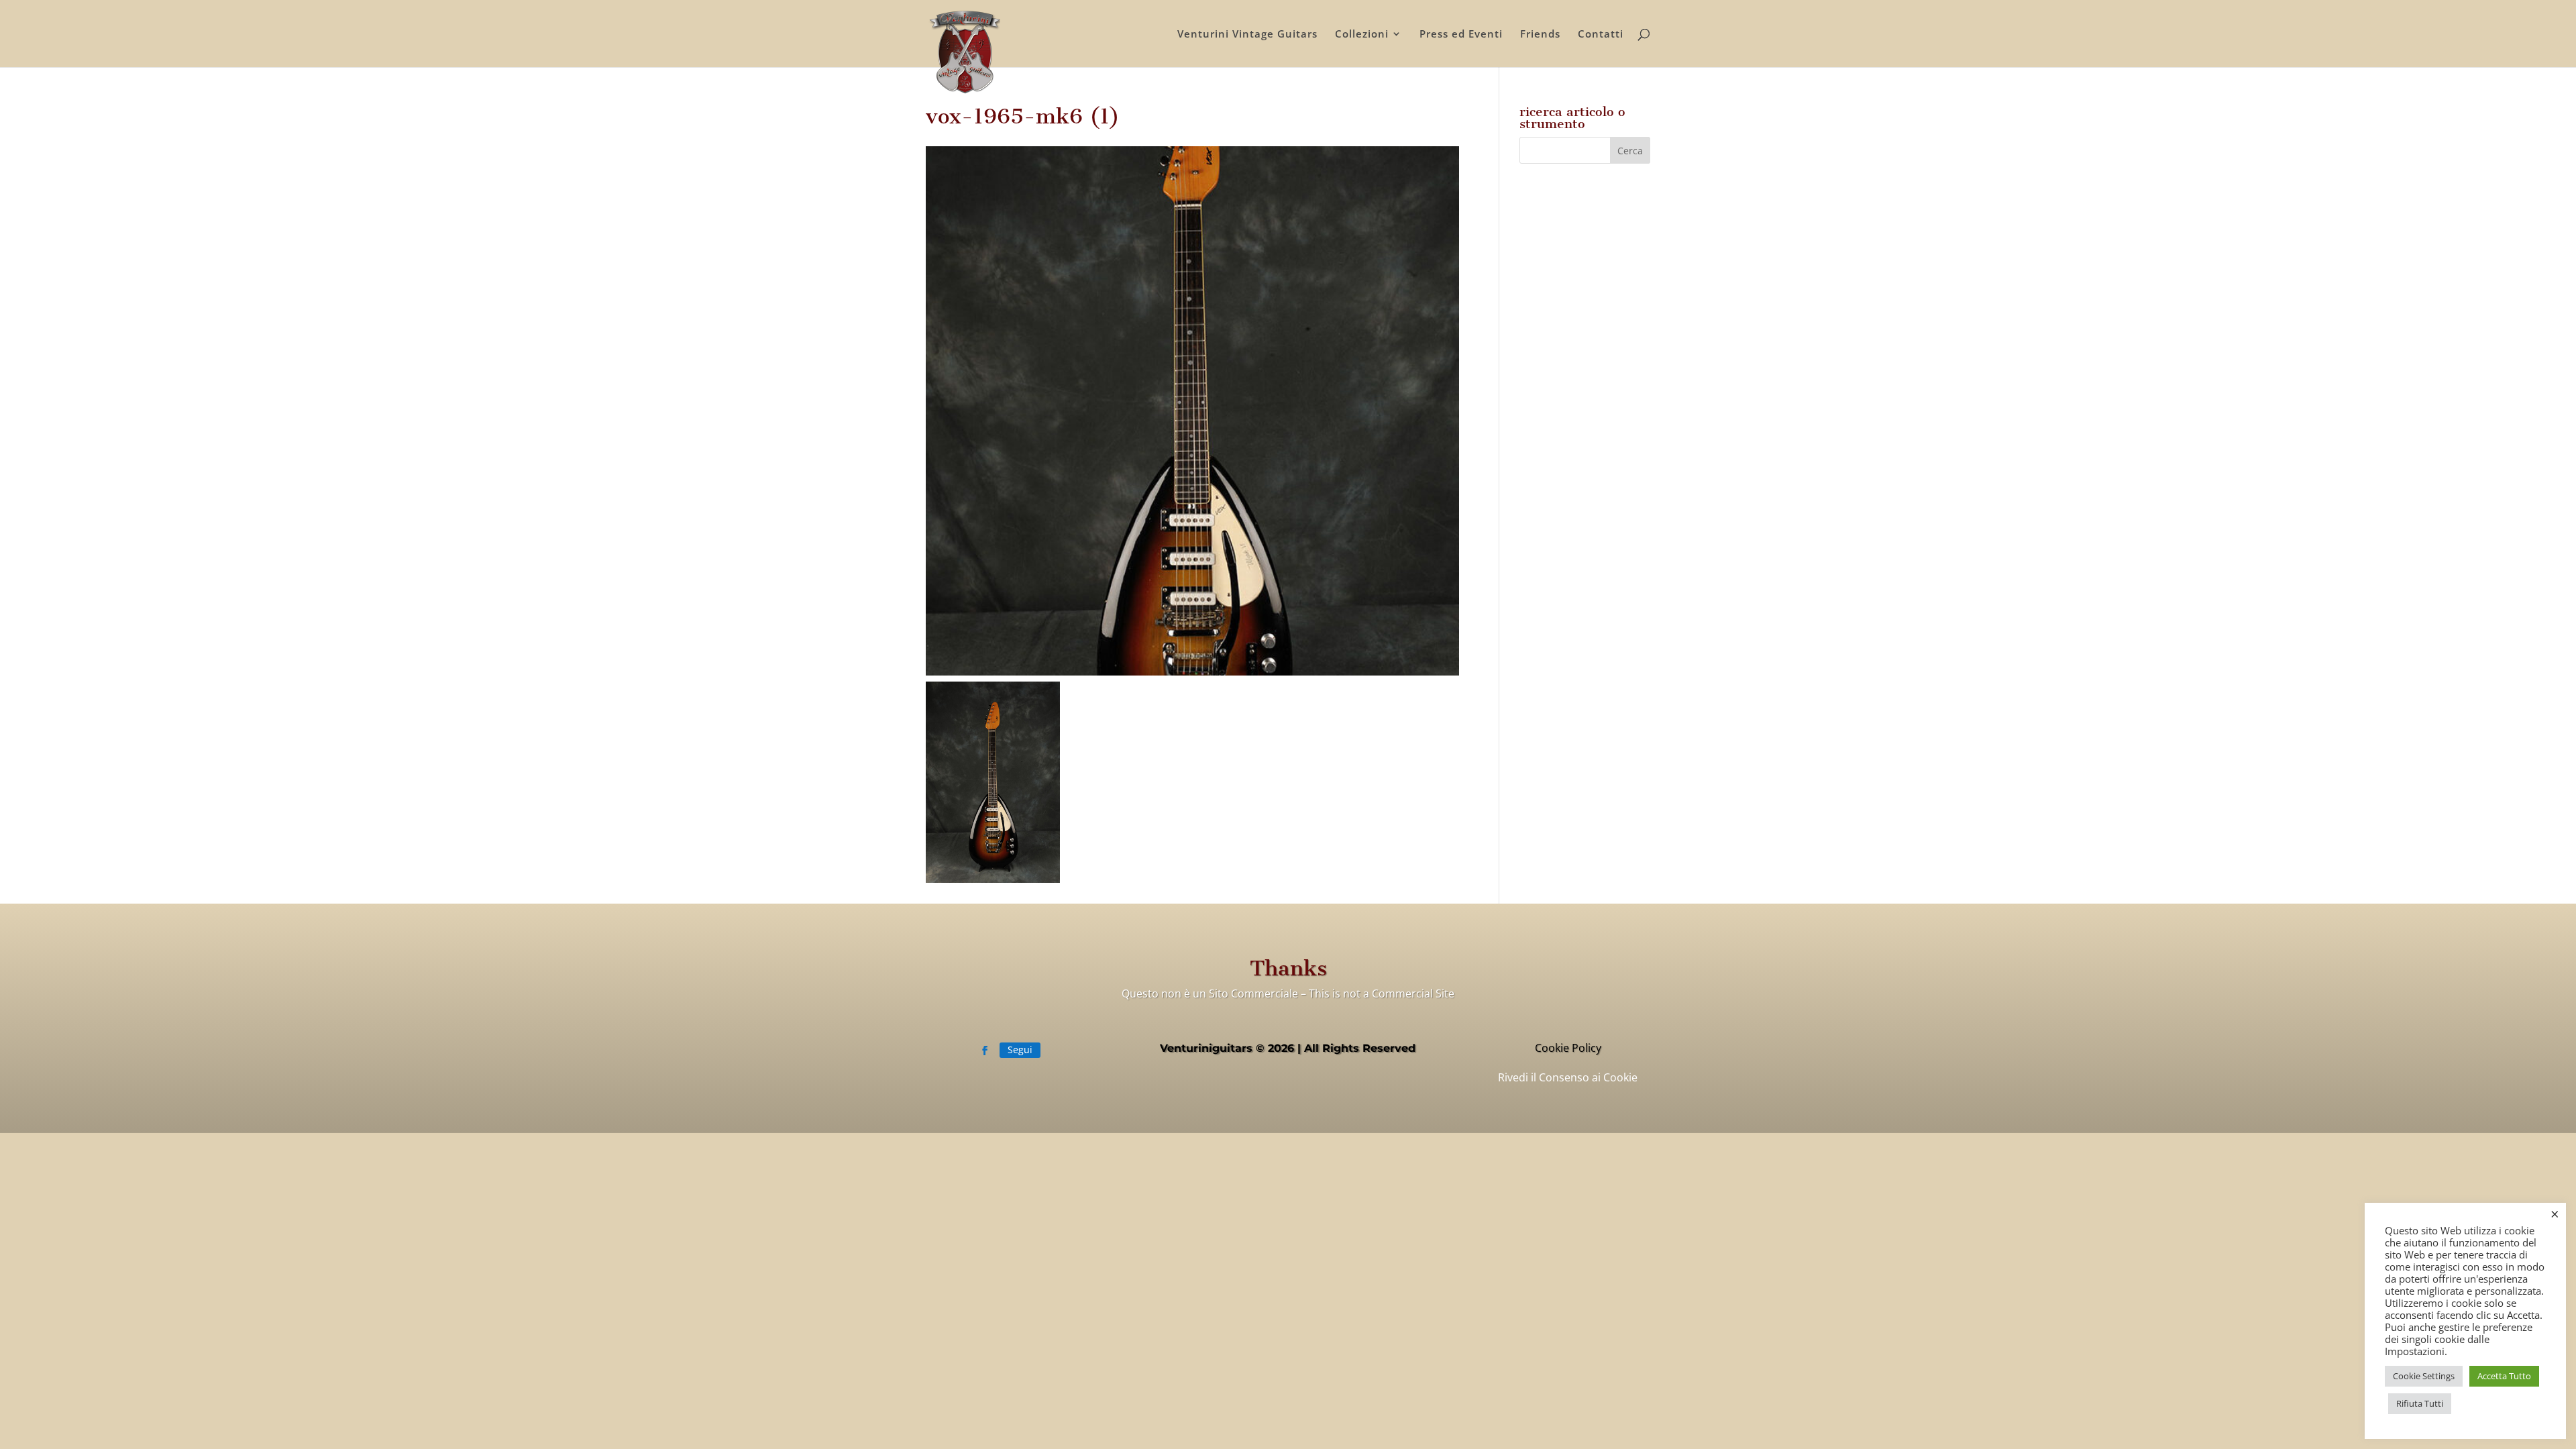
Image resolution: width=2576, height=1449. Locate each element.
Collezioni (1362, 35)
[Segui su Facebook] (985, 1051)
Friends (1540, 35)
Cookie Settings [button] (2424, 1376)
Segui (1020, 1050)
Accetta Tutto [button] (2504, 1376)
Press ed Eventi (1461, 35)
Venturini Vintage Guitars (1247, 35)
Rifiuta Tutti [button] (2420, 1403)
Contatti (1601, 35)
